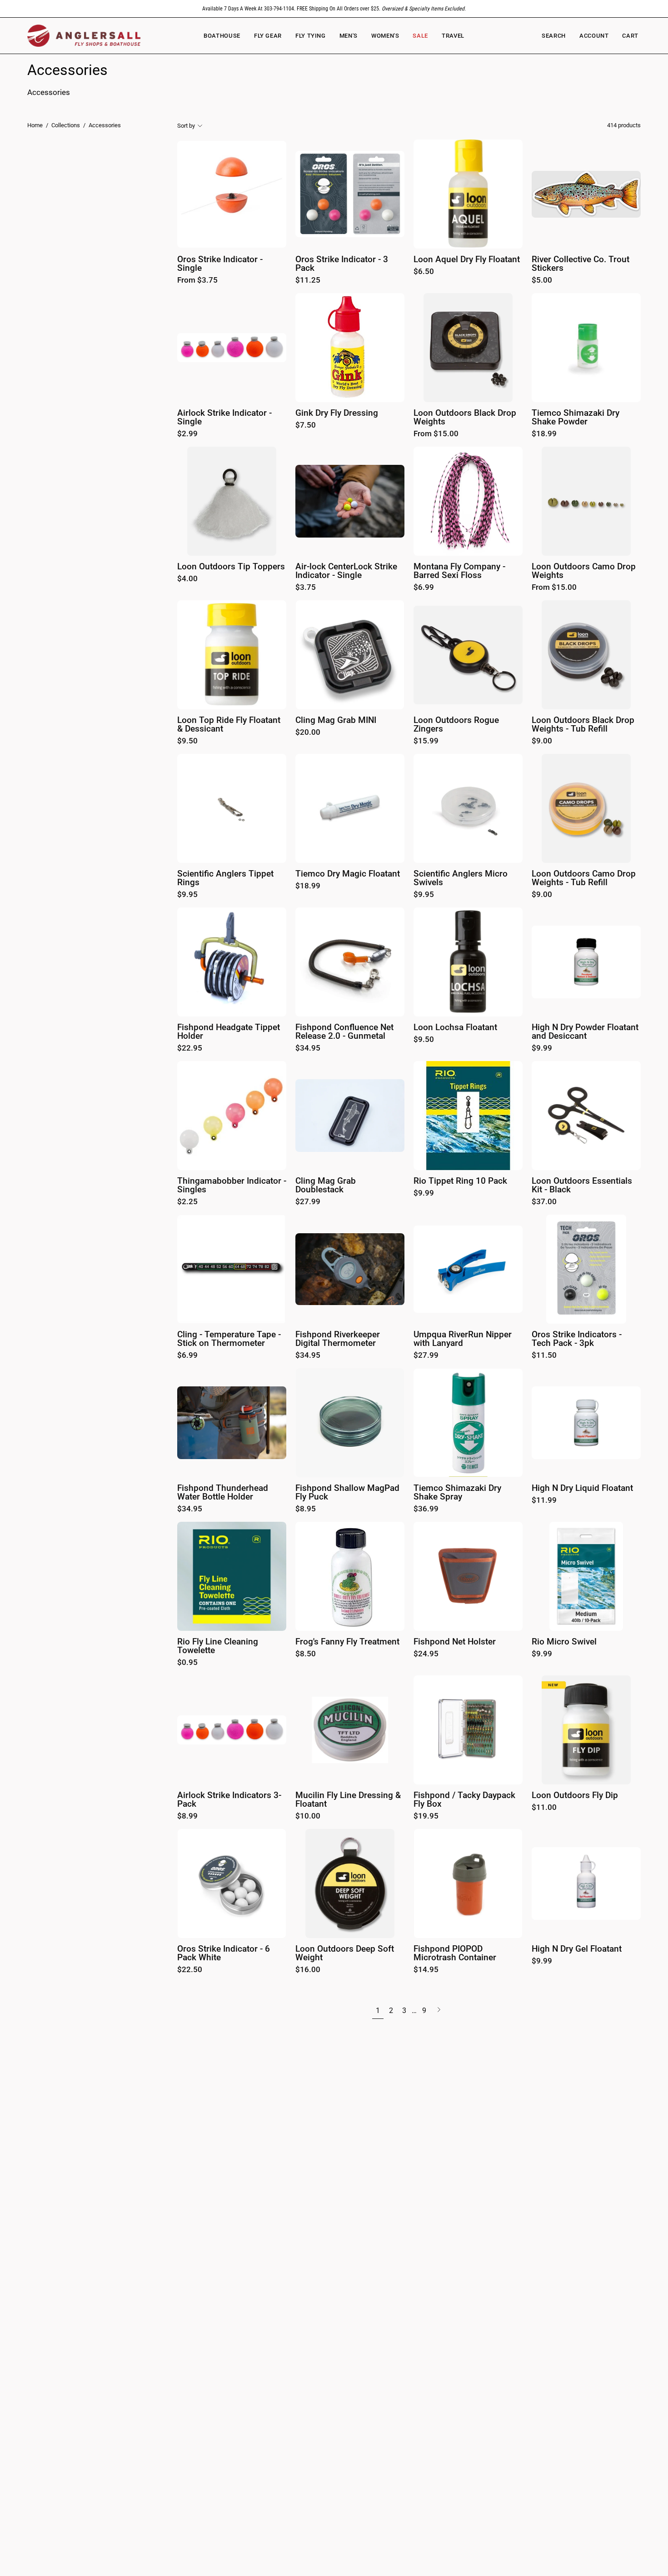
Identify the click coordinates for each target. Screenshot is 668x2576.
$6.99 (424, 588)
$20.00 (308, 733)
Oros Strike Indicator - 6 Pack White (224, 1953)
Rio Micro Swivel (564, 1642)
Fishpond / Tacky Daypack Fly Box (464, 1800)
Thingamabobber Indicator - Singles (232, 1185)
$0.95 (187, 1663)
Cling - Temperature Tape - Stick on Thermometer (229, 1339)
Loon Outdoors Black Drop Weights (465, 417)
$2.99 (187, 434)
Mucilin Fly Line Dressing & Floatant (348, 1800)
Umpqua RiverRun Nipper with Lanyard (463, 1339)
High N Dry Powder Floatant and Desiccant (585, 1032)
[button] (385, 36)
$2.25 (187, 1202)
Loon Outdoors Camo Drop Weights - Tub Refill (584, 878)
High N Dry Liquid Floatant (582, 1488)
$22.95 (190, 1049)
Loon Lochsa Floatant (455, 1028)
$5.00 (542, 281)
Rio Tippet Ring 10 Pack (460, 1181)
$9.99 (542, 1049)
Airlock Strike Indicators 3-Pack (229, 1800)
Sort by (186, 126)
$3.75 (306, 588)
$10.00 (308, 1816)
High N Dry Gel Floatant (577, 1949)
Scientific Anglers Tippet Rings (225, 878)
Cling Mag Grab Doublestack (326, 1185)
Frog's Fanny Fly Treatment (347, 1642)
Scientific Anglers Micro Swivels (461, 878)
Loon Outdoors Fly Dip (575, 1796)
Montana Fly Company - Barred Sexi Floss (459, 571)
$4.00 (187, 579)
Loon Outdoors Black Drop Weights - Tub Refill (583, 725)
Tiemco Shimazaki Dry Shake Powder (576, 417)
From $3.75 (197, 281)
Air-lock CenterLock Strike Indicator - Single (346, 571)
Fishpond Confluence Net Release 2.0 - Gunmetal (344, 1032)
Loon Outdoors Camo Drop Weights (584, 571)
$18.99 (544, 434)
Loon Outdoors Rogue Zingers (456, 725)
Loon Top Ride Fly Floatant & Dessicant (229, 725)
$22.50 (190, 1970)
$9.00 (542, 741)
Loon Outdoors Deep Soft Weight (345, 1953)
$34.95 (308, 1049)
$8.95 (306, 1509)
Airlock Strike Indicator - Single (224, 417)
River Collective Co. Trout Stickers (581, 264)
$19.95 (426, 1816)
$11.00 (544, 1808)
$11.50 (544, 1356)
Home (35, 125)
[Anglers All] (84, 36)
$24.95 (426, 1654)
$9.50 (187, 741)
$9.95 (187, 895)
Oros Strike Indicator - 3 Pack (342, 264)
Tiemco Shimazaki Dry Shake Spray (457, 1492)
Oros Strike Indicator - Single (220, 264)
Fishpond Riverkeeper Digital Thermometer (338, 1339)
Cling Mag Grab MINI (336, 720)
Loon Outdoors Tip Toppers (231, 567)
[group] (334, 9)
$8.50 (306, 1654)
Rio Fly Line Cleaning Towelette (218, 1646)
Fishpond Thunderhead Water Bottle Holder (223, 1492)
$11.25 (308, 281)
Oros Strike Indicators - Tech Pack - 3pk (577, 1339)
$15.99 (426, 741)
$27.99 (308, 1202)
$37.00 (544, 1202)
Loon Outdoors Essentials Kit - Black (582, 1185)
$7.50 (306, 426)
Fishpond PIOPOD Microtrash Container (455, 1953)
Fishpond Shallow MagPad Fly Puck (347, 1492)
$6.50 (424, 272)
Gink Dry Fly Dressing (337, 413)
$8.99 (187, 1816)
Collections (66, 125)
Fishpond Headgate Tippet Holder (229, 1032)
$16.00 (308, 1970)
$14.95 (426, 1970)
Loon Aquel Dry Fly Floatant (467, 260)
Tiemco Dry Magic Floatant (348, 874)
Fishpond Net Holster (455, 1642)
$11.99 (544, 1501)
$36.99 (426, 1509)
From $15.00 (436, 434)
